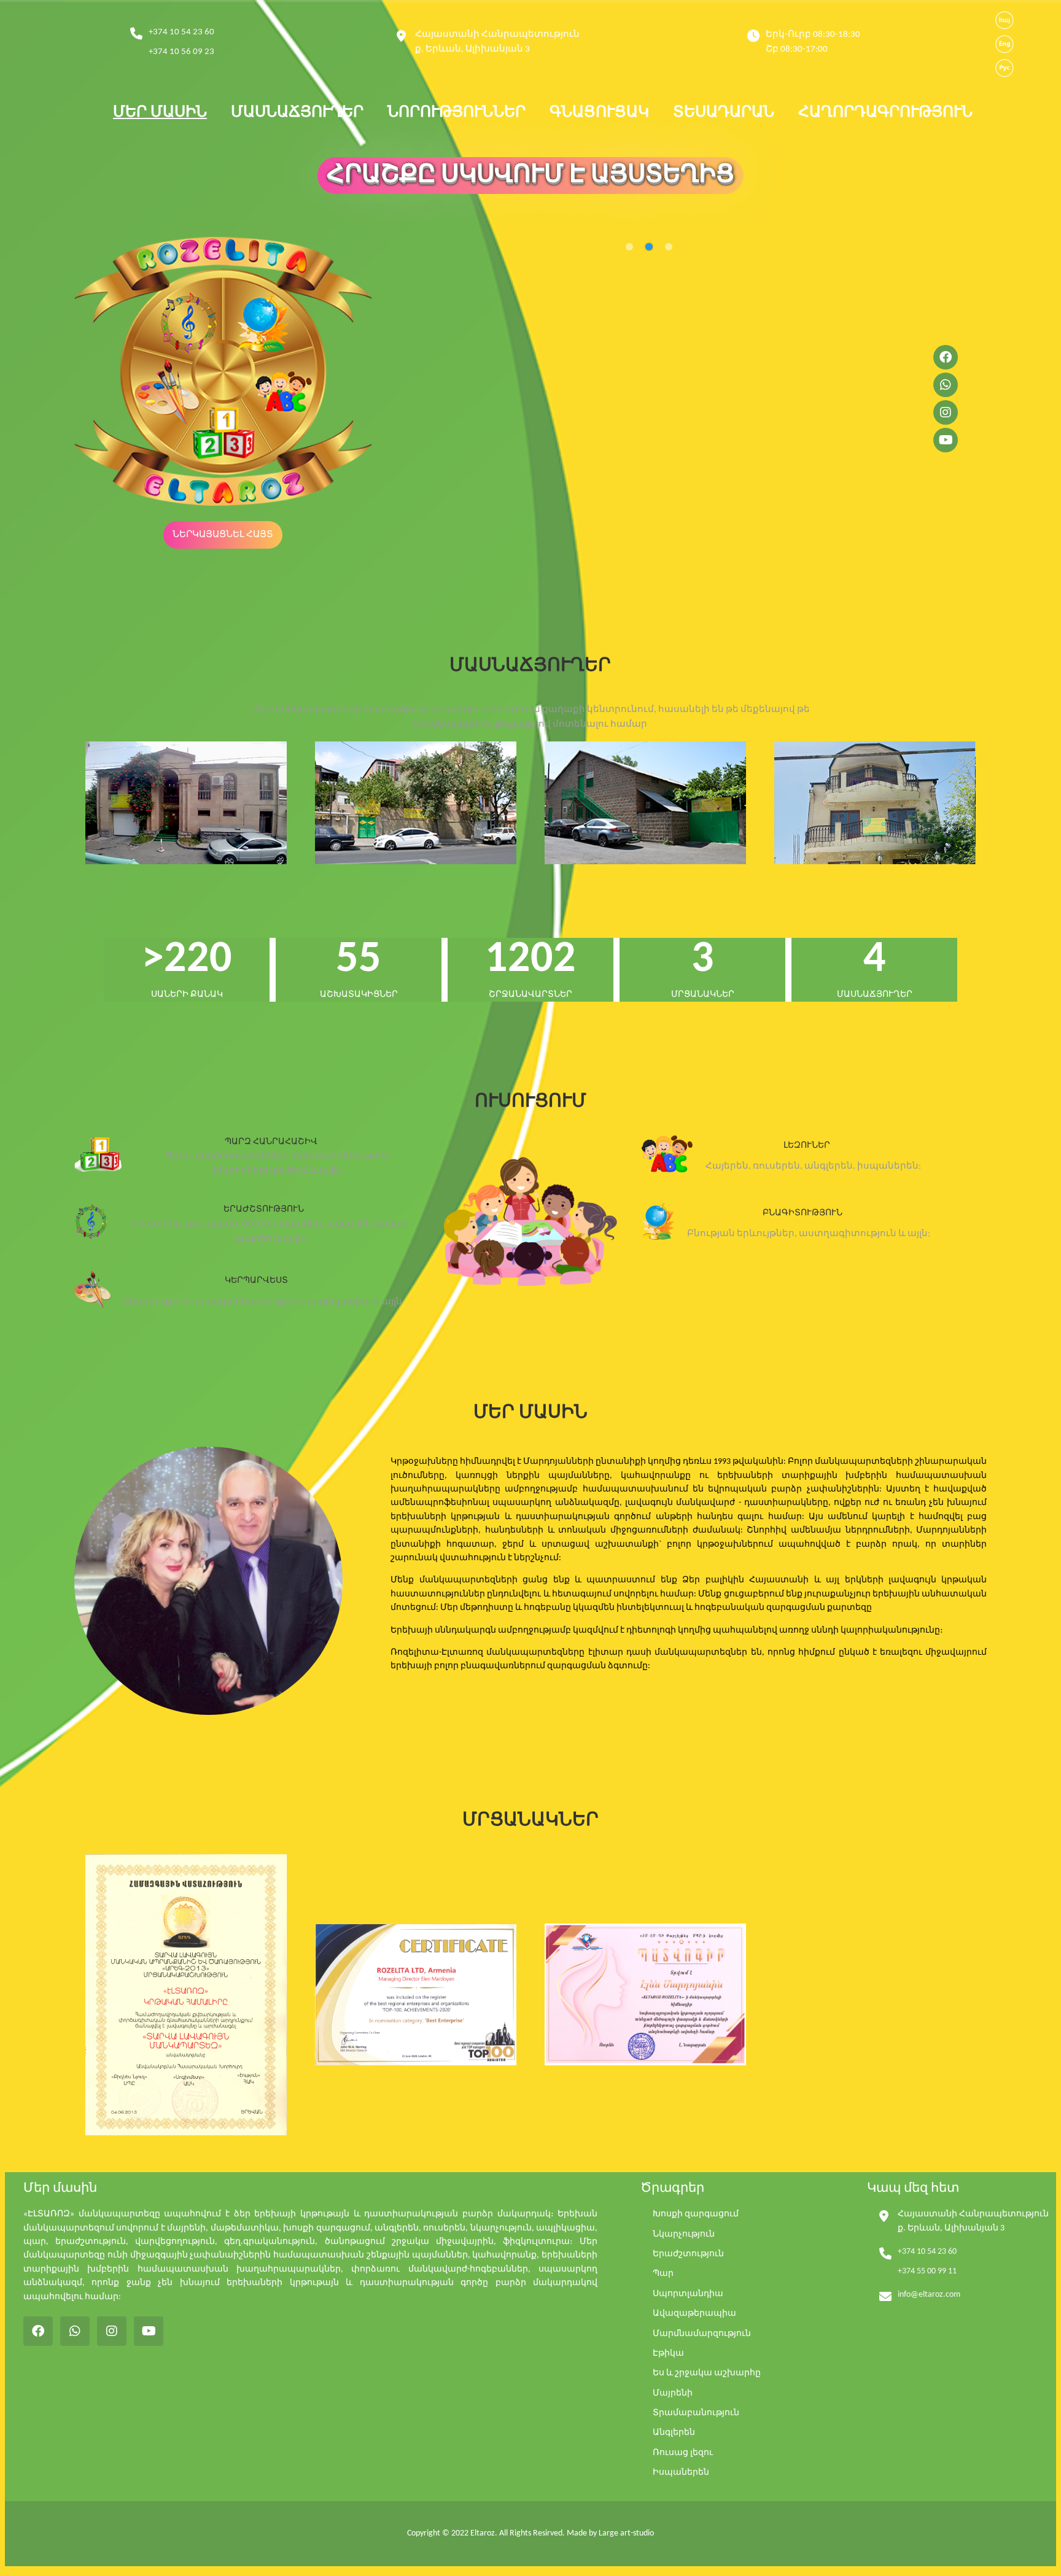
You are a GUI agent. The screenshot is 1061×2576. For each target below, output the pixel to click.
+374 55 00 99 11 (927, 2271)
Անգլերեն (674, 2433)
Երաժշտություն (688, 2254)
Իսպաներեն (681, 2473)
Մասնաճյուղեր (297, 113)
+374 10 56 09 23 (181, 52)
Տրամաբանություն (696, 2413)
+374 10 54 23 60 (181, 32)
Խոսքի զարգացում (696, 2214)
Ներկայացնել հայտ (223, 535)
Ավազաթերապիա (694, 2314)
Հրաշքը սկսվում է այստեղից (530, 176)
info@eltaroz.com (929, 2295)
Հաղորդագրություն (885, 113)
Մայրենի (673, 2393)
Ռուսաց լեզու (683, 2453)
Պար (663, 2274)
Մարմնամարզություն (702, 2334)
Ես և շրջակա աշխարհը (707, 2373)
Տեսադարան (724, 113)
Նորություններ (457, 113)
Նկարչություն (684, 2234)
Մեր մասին (160, 113)
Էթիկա (668, 2354)
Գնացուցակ (599, 113)
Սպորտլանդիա (688, 2294)
